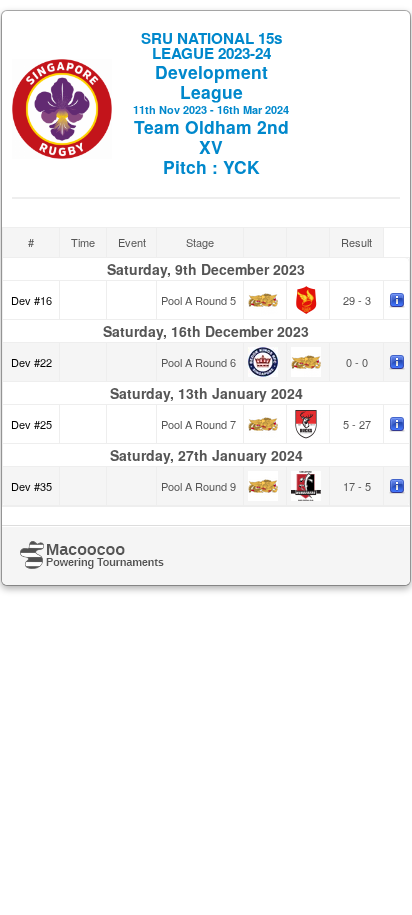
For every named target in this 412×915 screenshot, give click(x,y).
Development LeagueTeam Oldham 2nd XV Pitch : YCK (211, 103)
